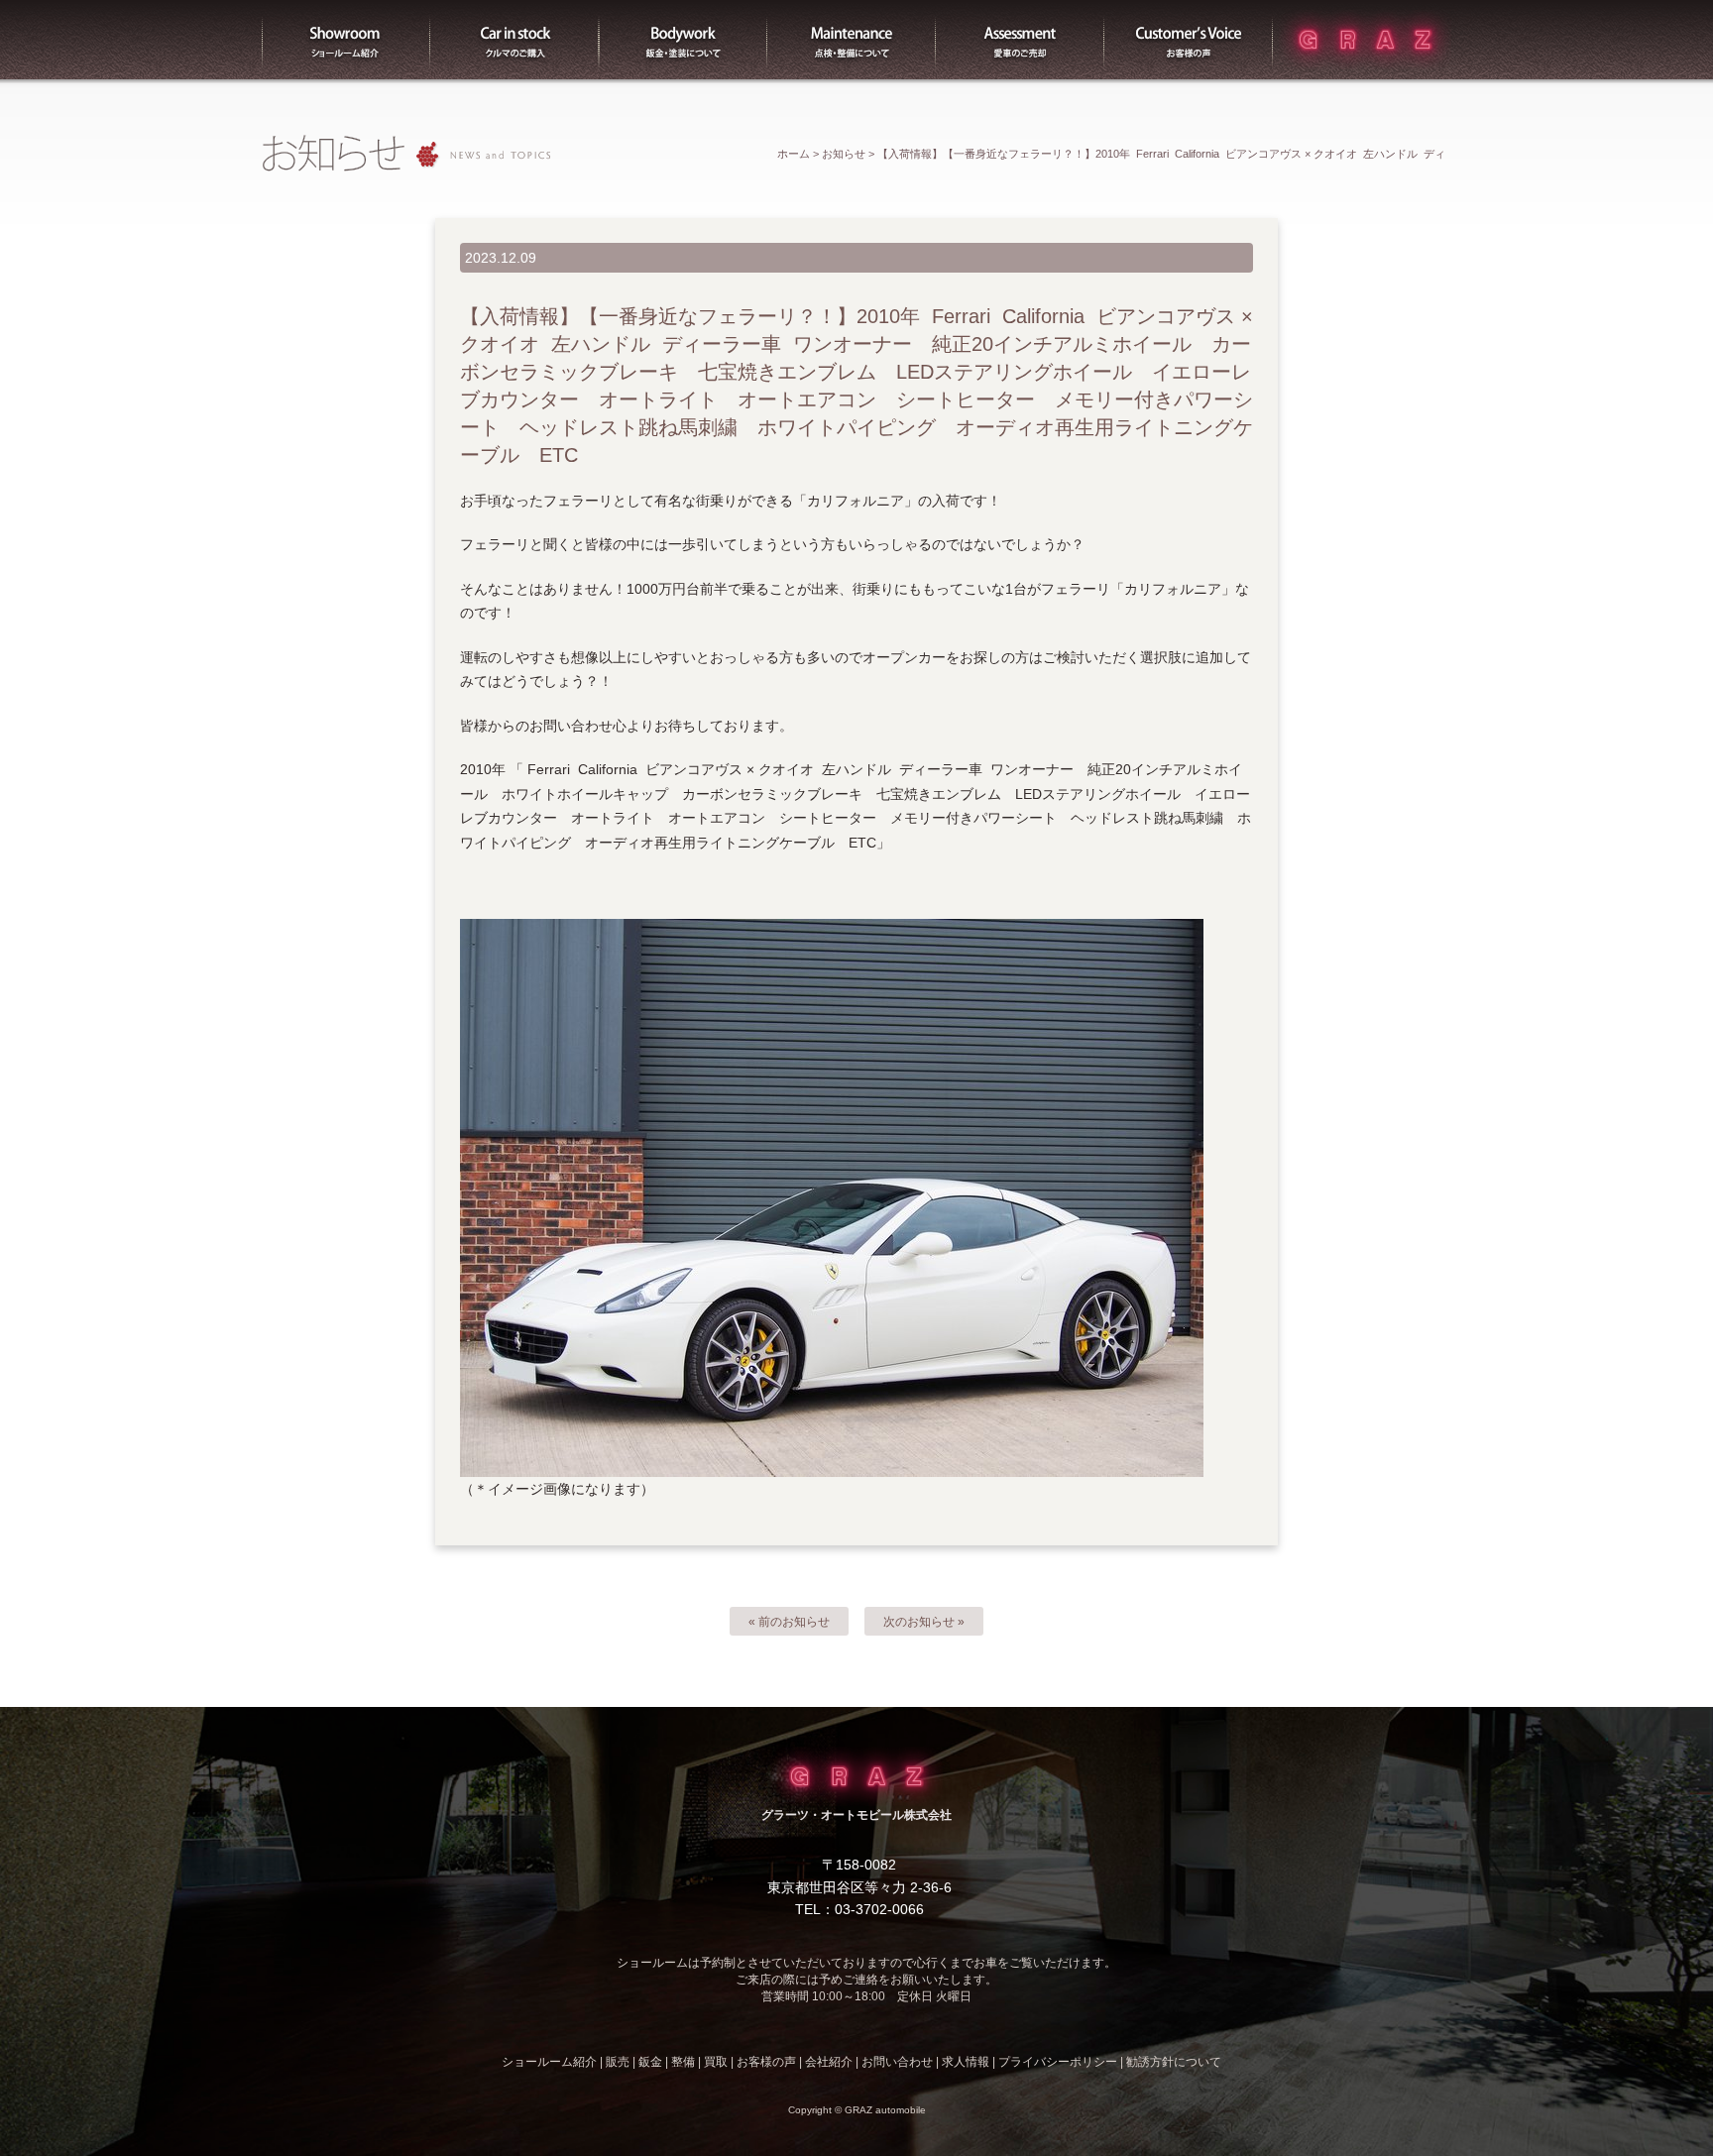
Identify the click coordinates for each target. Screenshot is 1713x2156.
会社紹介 (829, 2062)
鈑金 (650, 2062)
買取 (1020, 40)
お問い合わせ (897, 2062)
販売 (514, 40)
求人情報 (966, 2062)
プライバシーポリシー (1058, 2062)
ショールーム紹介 (346, 40)
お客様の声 (1189, 40)
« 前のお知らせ (789, 1622)
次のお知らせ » (924, 1622)
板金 (683, 40)
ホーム (794, 154)
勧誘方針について (1174, 2062)
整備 (852, 40)
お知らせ (844, 154)
